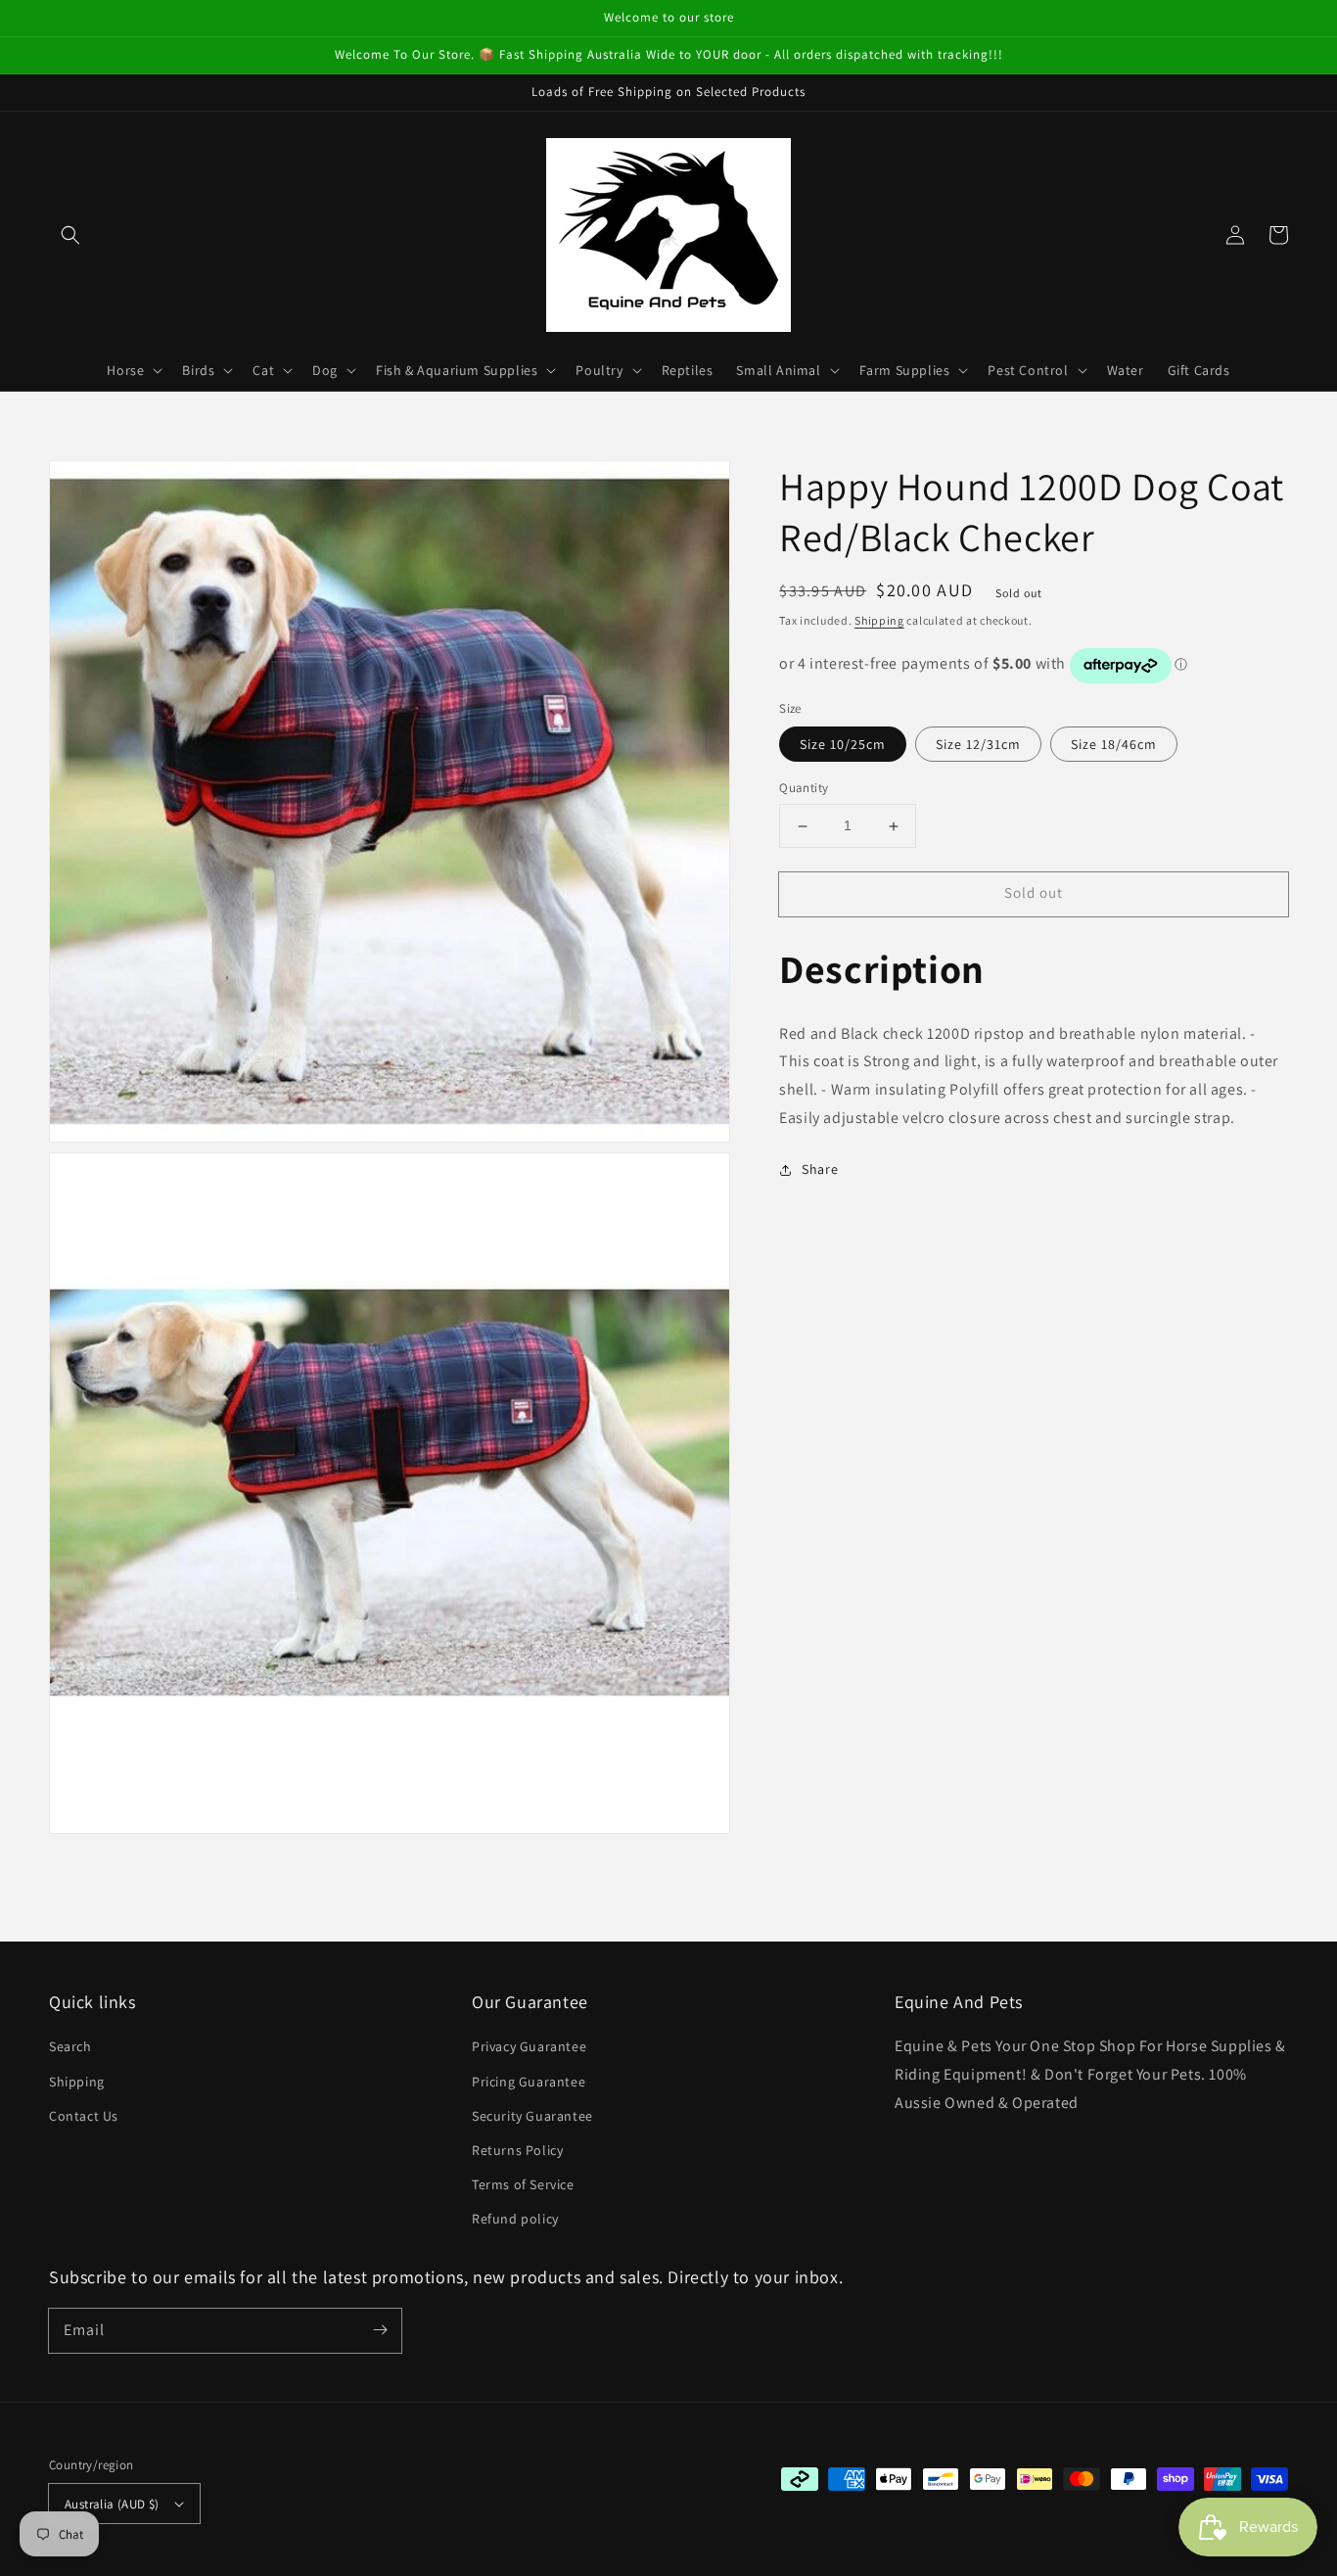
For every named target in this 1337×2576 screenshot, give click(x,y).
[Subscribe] (380, 2330)
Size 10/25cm (843, 745)
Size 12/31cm (978, 745)
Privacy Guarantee (529, 2046)
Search (70, 2046)
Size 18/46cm (1114, 745)
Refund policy (515, 2219)
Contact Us (84, 2116)
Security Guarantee (532, 2116)
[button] (70, 235)
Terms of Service (523, 2184)
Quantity (804, 789)
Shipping (879, 620)
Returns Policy (517, 2150)
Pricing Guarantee (529, 2082)
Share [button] (820, 1170)
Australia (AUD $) (112, 2504)
